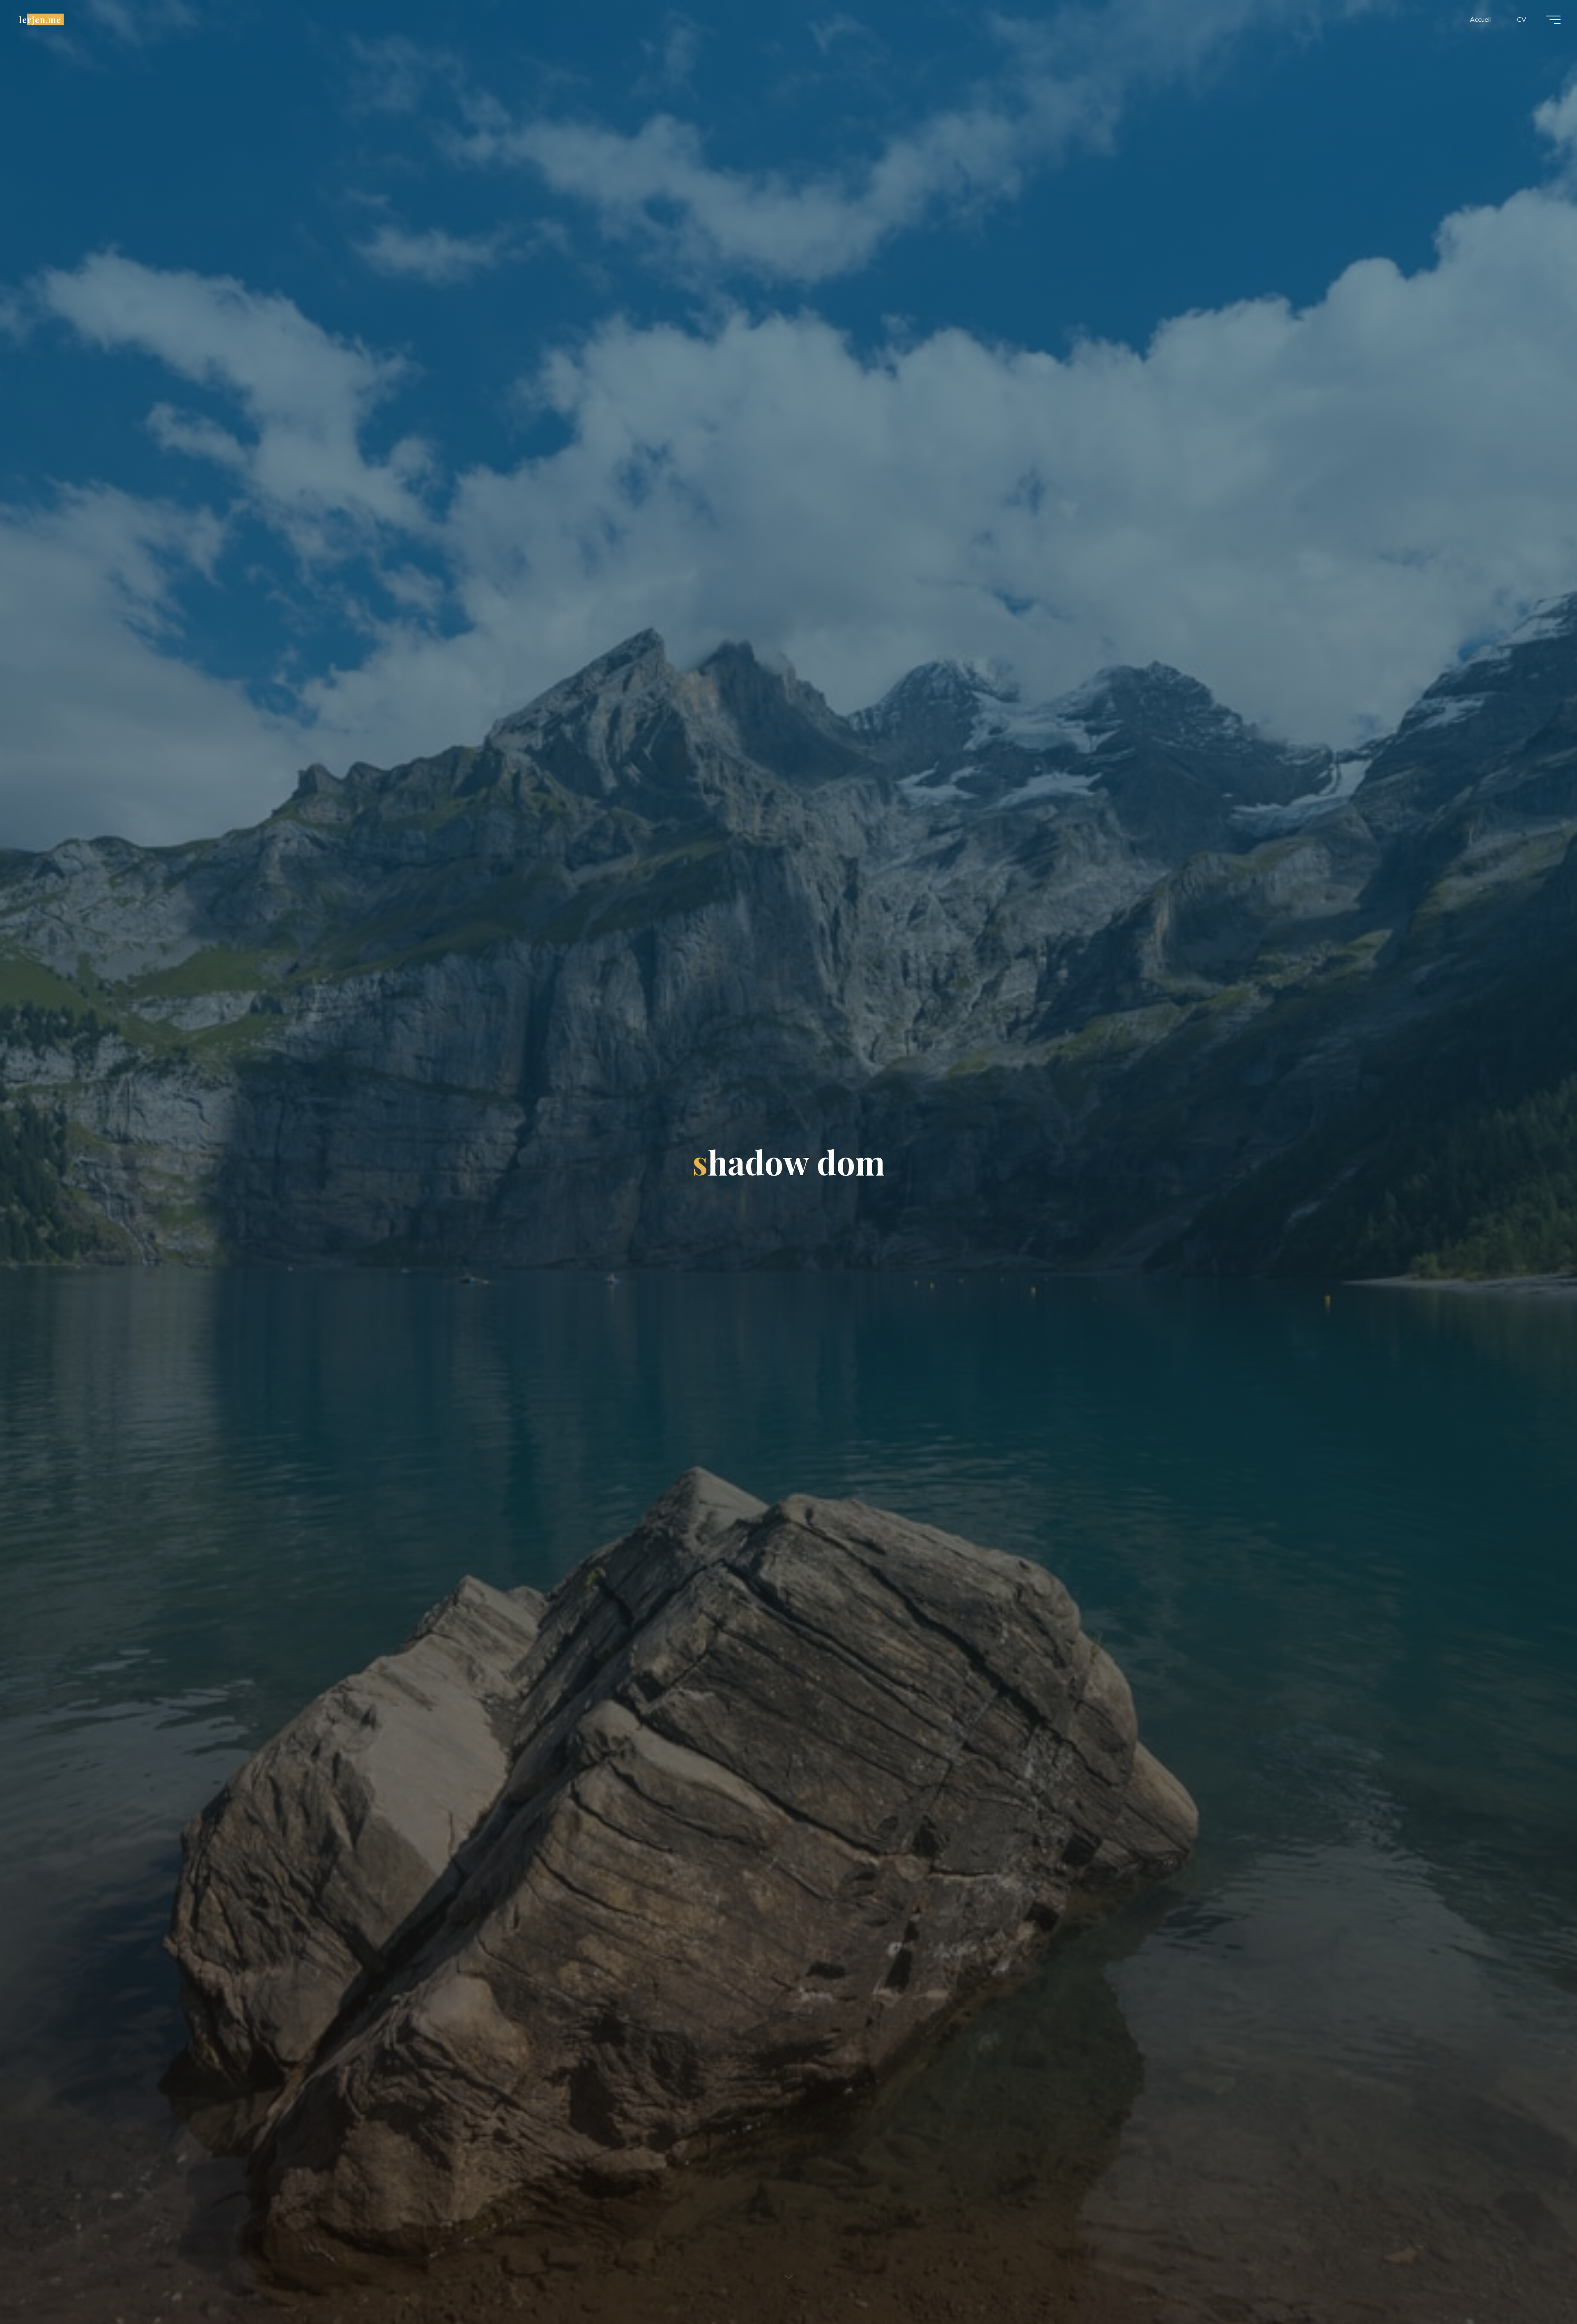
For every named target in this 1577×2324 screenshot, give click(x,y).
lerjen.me (40, 19)
